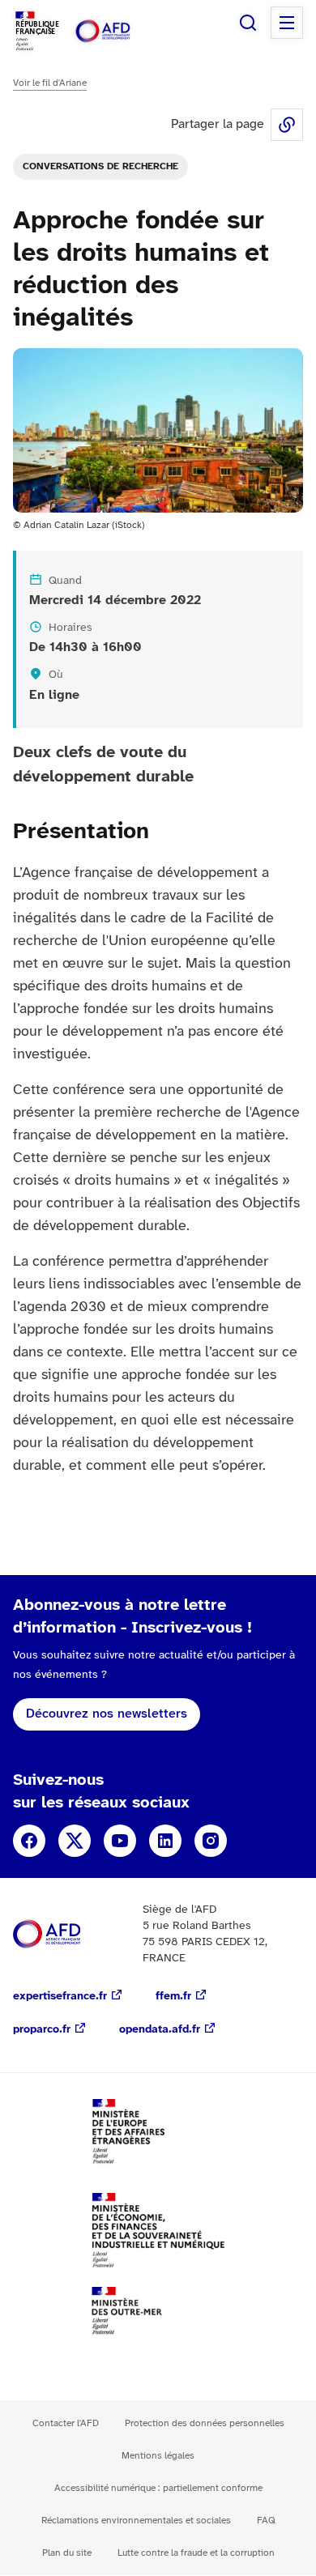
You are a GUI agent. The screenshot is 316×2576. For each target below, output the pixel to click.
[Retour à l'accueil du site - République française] (120, 31)
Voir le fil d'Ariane (50, 83)
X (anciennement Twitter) (75, 1841)
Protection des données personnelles (205, 2423)
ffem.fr (173, 1997)
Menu (287, 23)
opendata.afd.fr (160, 2030)
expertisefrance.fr (60, 1997)
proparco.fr (42, 2030)
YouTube (120, 1841)
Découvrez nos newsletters (107, 1714)
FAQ (266, 2521)
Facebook (29, 1841)
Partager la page (287, 125)
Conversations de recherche (100, 166)
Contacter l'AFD (66, 2423)
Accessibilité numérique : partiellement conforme (158, 2488)
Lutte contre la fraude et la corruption (196, 2553)
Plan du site (67, 2553)
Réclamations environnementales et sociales (136, 2521)
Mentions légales (158, 2456)
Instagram (211, 1841)
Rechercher (248, 23)
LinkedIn (165, 1841)
